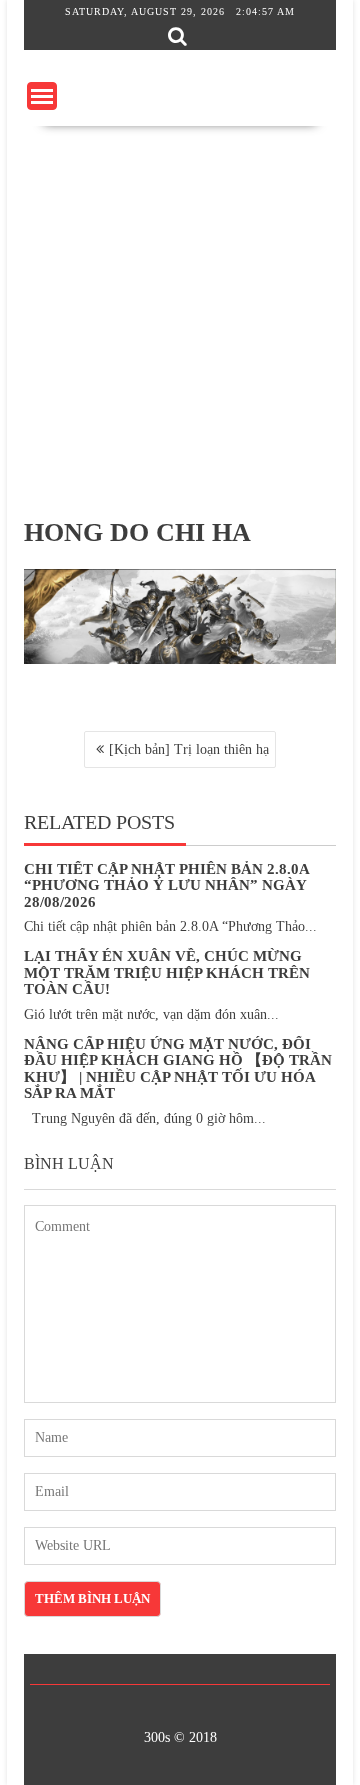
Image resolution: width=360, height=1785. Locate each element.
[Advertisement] (180, 316)
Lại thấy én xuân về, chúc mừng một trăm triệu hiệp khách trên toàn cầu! (167, 972)
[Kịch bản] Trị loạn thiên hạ (189, 749)
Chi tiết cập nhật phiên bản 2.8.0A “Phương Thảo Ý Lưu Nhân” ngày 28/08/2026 (166, 885)
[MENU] (42, 96)
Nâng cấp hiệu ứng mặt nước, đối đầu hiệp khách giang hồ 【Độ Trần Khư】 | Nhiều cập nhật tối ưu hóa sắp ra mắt (178, 1069)
